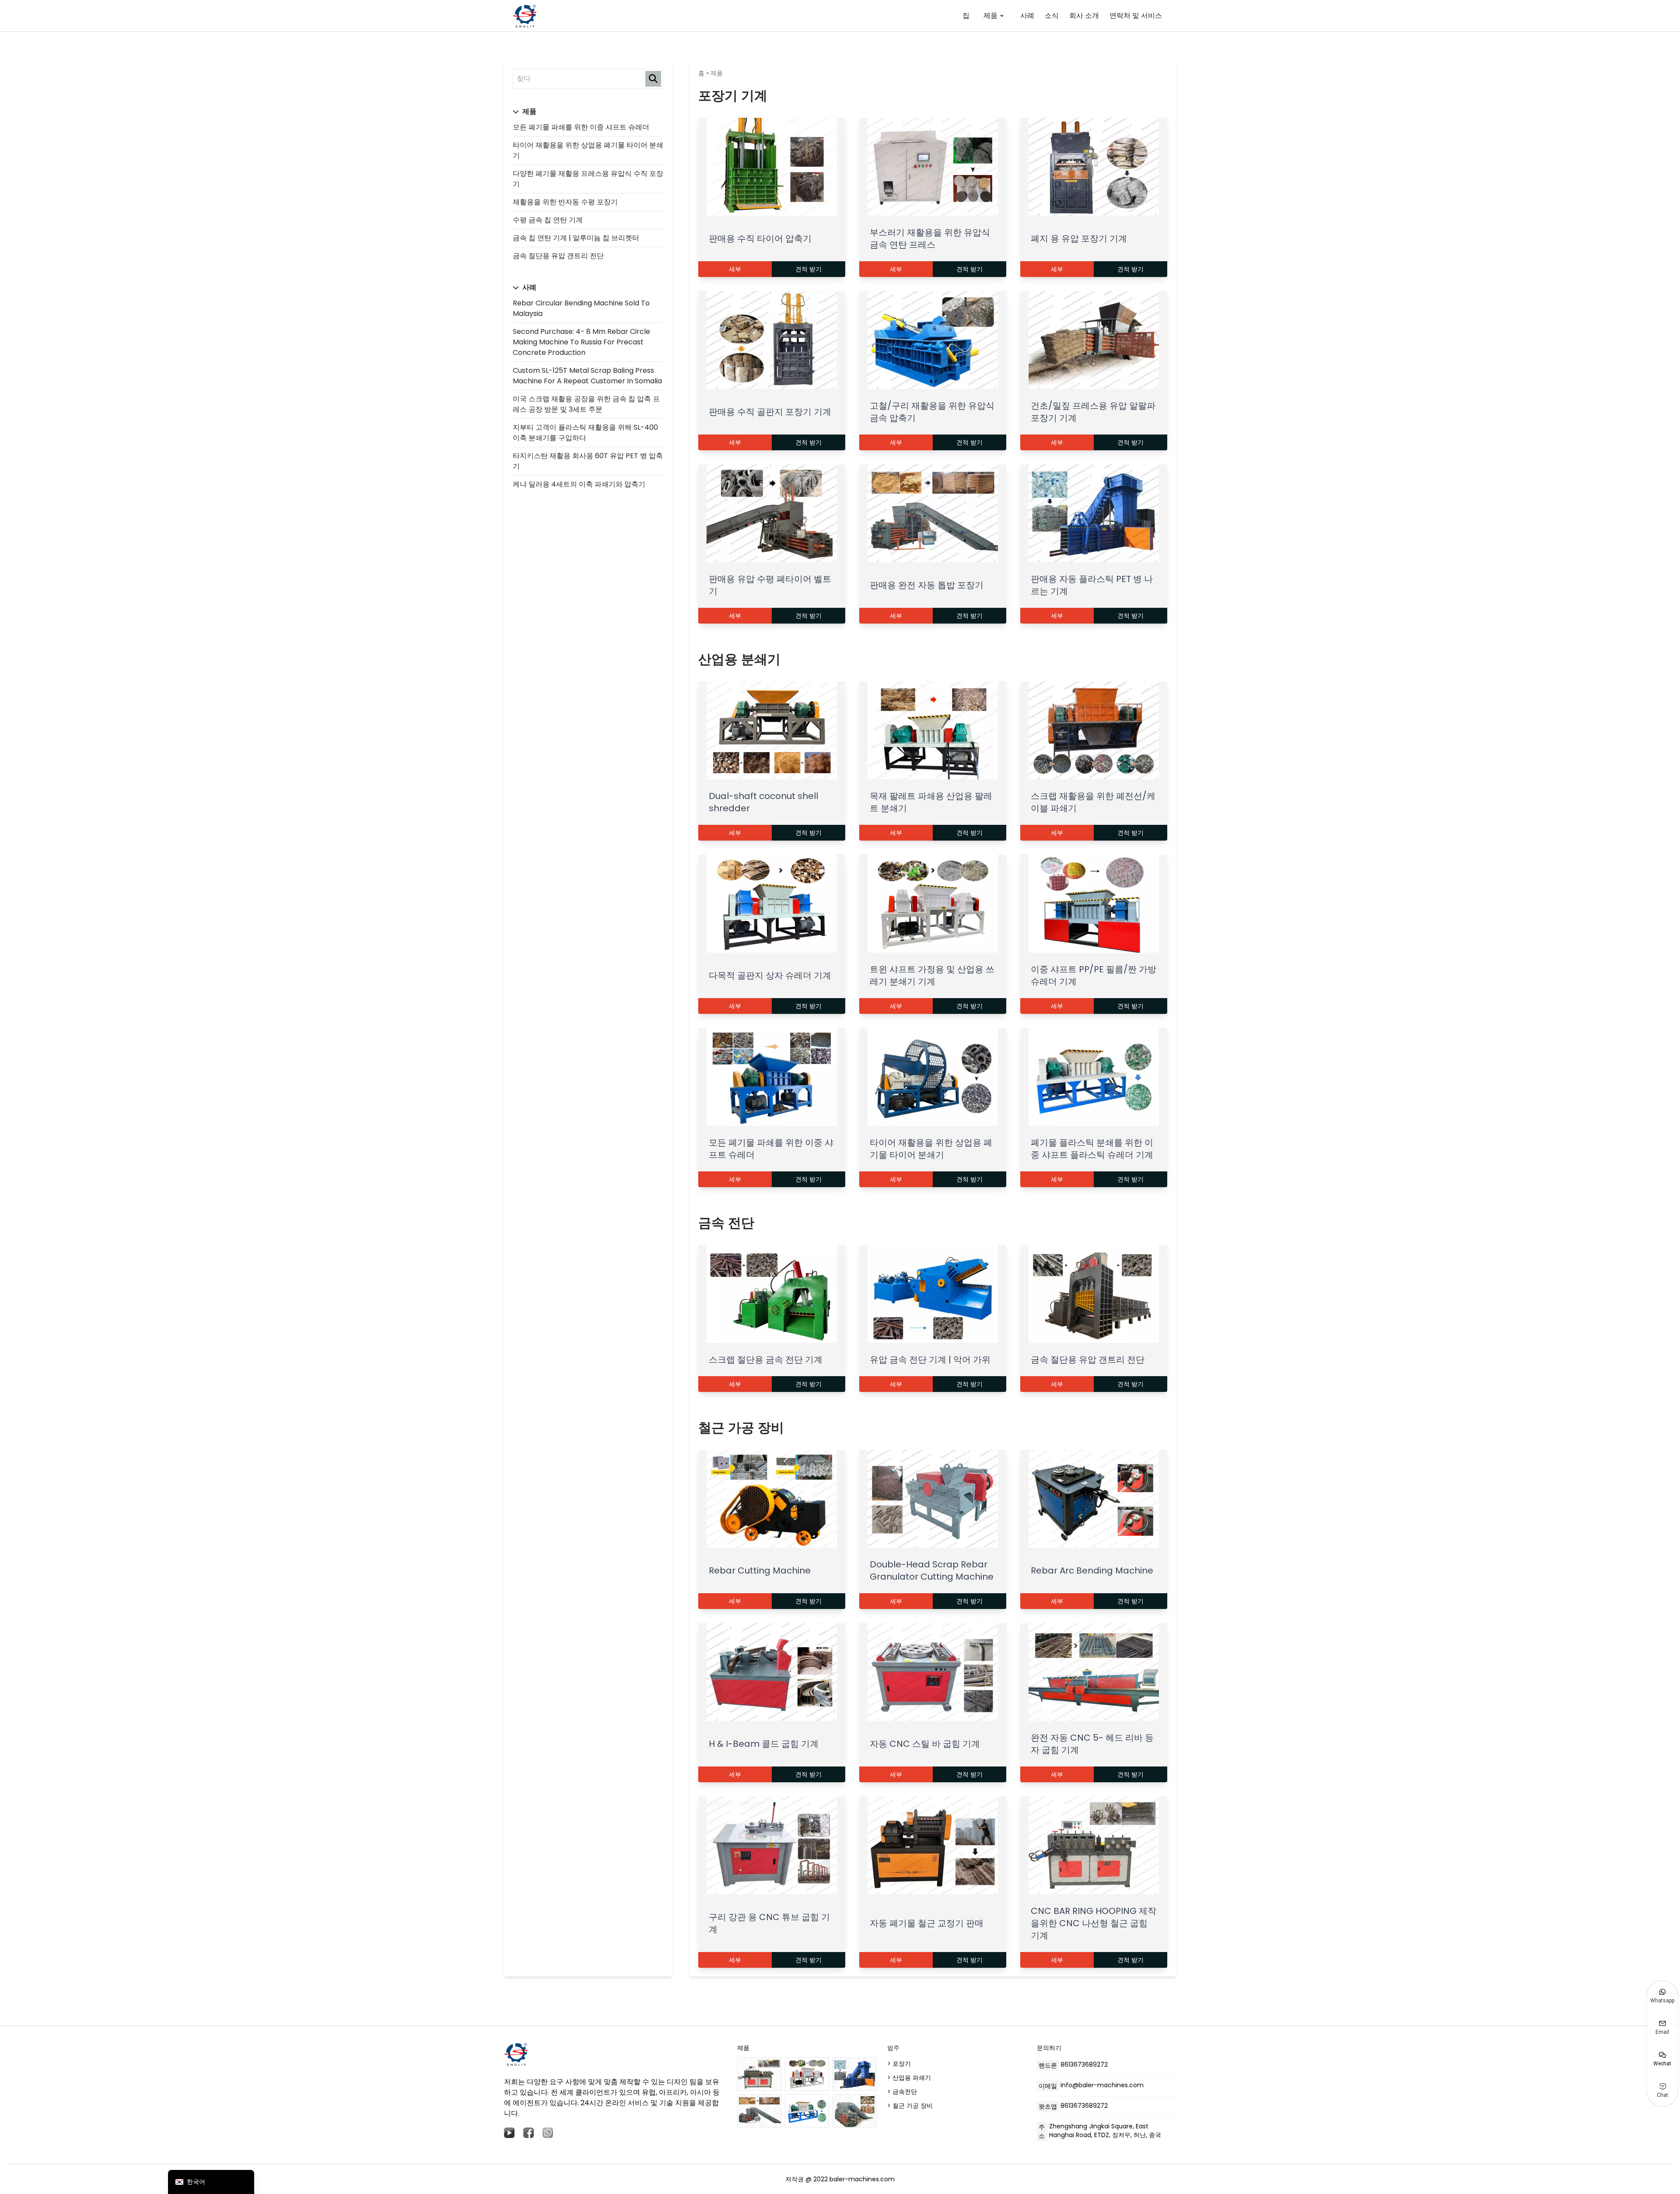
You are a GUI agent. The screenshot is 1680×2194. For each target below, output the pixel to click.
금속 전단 (726, 1223)
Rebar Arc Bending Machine (1092, 1570)
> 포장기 (899, 2064)
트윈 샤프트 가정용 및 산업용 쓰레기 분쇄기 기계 (932, 975)
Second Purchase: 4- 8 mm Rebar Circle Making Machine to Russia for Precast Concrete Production (581, 342)
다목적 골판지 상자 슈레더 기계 (770, 975)
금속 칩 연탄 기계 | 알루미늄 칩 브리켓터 (576, 238)
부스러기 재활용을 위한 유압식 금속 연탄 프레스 (930, 238)
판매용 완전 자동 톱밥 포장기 (927, 585)
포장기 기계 (733, 96)
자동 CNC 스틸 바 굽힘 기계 (925, 1744)
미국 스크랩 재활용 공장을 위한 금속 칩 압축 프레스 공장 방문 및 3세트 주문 (586, 404)
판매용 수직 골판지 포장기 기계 (770, 412)
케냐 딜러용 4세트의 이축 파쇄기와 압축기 (579, 484)
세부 (735, 269)
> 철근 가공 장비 (910, 2106)
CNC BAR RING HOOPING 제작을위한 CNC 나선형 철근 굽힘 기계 (1094, 1923)
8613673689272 (1084, 2064)
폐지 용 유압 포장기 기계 (1079, 238)
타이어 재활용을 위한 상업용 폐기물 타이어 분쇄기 (931, 1149)
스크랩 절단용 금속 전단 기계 (766, 1360)
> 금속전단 (902, 2092)
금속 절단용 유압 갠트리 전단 (558, 256)
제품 (990, 16)
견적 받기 (808, 269)
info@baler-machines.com (1102, 2085)
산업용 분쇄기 (739, 659)
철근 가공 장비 (741, 1428)
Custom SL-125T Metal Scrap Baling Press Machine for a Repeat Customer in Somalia (587, 376)
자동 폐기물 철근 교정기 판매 (927, 1923)
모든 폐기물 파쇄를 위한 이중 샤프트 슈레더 (581, 127)
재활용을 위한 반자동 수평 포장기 (565, 202)
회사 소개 (1084, 16)
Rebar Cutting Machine (760, 1570)
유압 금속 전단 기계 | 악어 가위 (930, 1360)
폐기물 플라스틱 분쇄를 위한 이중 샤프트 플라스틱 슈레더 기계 (1092, 1149)
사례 (1027, 16)
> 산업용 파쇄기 (909, 2078)
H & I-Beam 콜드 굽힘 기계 (764, 1744)
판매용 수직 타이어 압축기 (760, 238)
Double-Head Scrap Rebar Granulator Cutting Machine (932, 1570)
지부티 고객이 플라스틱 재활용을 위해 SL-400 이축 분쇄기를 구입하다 (585, 433)
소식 (1052, 16)
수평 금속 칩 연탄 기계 (548, 220)
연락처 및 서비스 (1136, 16)
